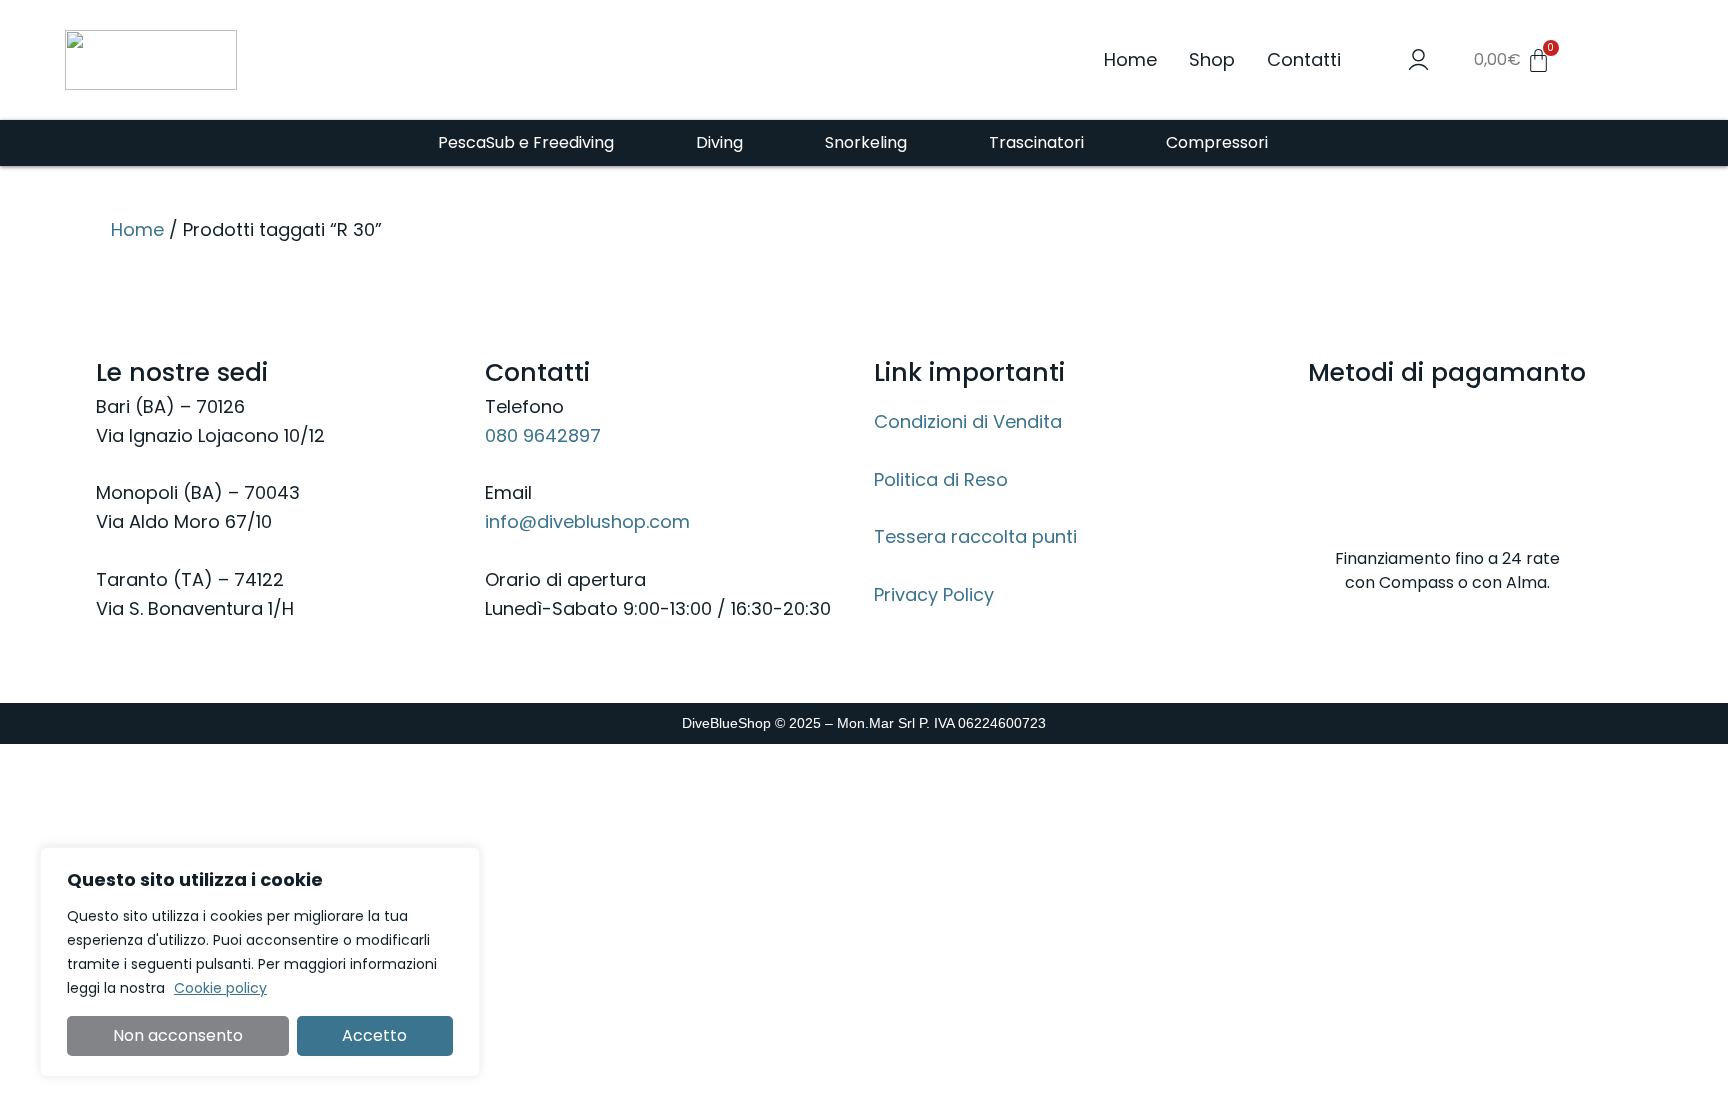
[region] (260, 962)
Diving (719, 142)
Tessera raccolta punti (975, 536)
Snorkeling (866, 142)
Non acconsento (178, 1035)
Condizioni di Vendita (968, 421)
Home (1130, 59)
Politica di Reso (941, 479)
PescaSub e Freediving (526, 142)
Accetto (374, 1035)
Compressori (1217, 142)
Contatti (1304, 59)
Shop (1212, 59)
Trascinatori (1036, 142)
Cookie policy (220, 988)
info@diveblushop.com (587, 521)
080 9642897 (543, 435)
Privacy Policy (934, 594)
